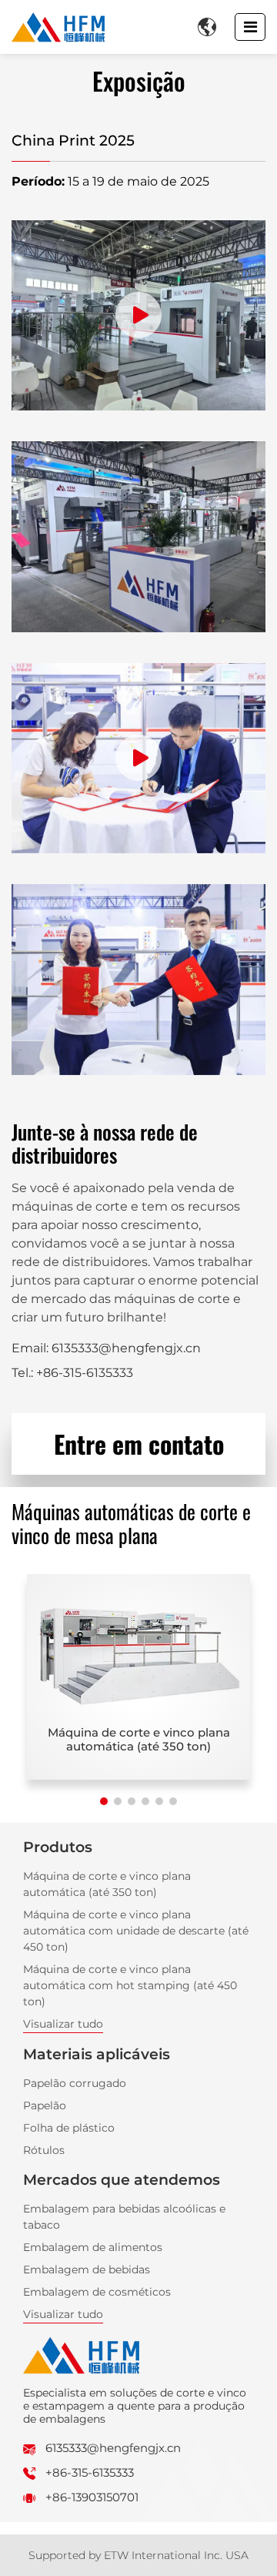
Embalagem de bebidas (87, 2269)
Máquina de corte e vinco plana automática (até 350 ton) (139, 1739)
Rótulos (44, 2150)
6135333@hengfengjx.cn (113, 2448)
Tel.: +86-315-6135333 (72, 1373)
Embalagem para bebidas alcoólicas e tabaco (124, 2217)
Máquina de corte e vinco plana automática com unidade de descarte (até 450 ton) (136, 1931)
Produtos (58, 1847)
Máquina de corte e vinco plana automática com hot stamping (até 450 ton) (130, 1985)
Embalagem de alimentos (93, 2247)
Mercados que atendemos (122, 2179)
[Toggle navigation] (250, 27)
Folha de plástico (69, 2128)
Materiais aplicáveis (97, 2054)
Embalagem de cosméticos (97, 2292)
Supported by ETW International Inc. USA (138, 2555)
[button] (104, 1801)
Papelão (45, 2105)
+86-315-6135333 (90, 2472)
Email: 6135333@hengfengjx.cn (106, 1348)
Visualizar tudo (63, 2024)
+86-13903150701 (92, 2497)
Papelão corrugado (75, 2083)
